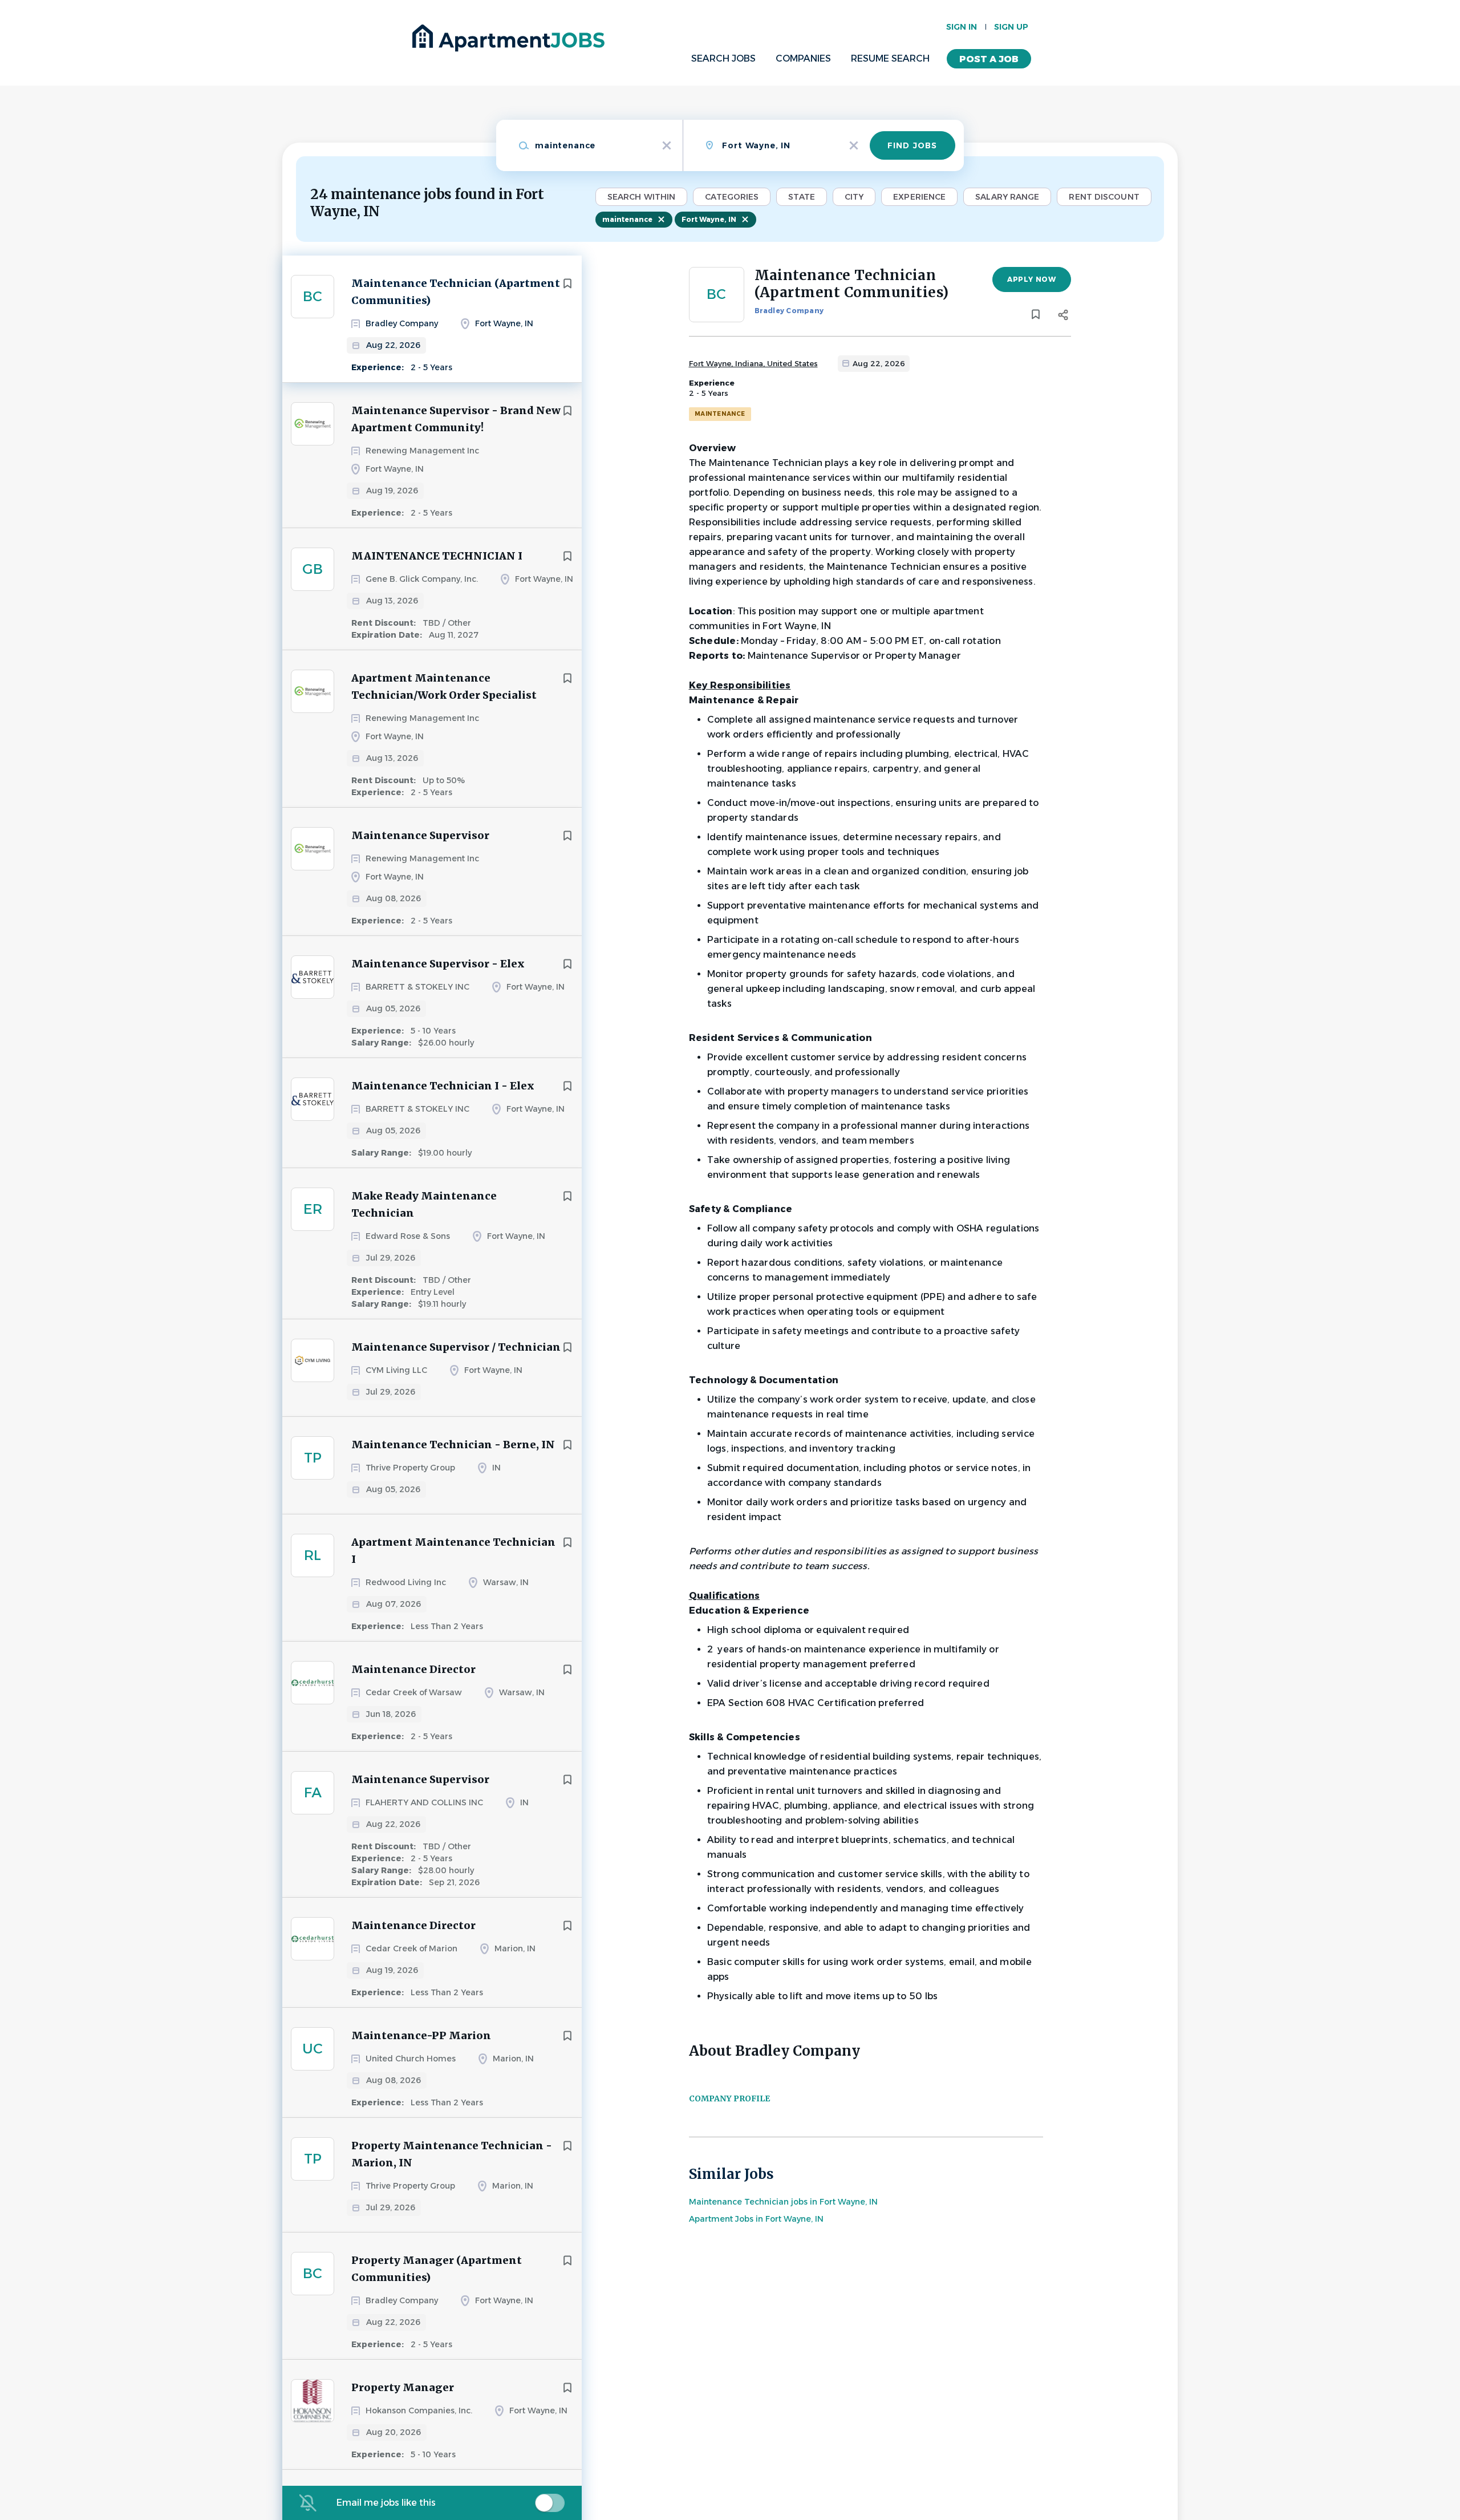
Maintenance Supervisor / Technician (456, 1347)
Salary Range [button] (1007, 197)
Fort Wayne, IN (709, 219)
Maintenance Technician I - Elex (443, 1086)
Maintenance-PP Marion (421, 2035)
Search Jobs (723, 58)
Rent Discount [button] (1104, 197)
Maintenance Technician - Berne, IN (453, 1445)
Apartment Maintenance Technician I (453, 1551)
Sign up (1011, 27)
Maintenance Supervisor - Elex (438, 964)
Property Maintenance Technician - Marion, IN (452, 2154)
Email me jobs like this (386, 2503)
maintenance (627, 219)
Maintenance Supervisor (420, 835)
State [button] (802, 197)
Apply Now (1031, 279)
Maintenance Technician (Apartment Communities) (456, 292)
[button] (1063, 317)
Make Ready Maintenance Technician (424, 1204)
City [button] (854, 197)
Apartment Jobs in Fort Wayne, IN (756, 2219)
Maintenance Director (413, 1669)
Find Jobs (912, 145)
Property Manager (403, 2387)
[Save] (567, 283)
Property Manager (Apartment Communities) (437, 2269)
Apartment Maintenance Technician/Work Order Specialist (444, 686)
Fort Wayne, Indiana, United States (753, 363)
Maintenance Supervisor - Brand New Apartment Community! (456, 419)
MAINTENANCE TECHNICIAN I (437, 556)
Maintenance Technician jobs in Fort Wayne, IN (783, 2202)
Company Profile (729, 2098)
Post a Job (989, 59)
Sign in (962, 27)
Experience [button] (919, 197)
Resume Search (890, 58)
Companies (803, 58)
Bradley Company (789, 311)
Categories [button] (732, 197)
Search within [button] (641, 197)
